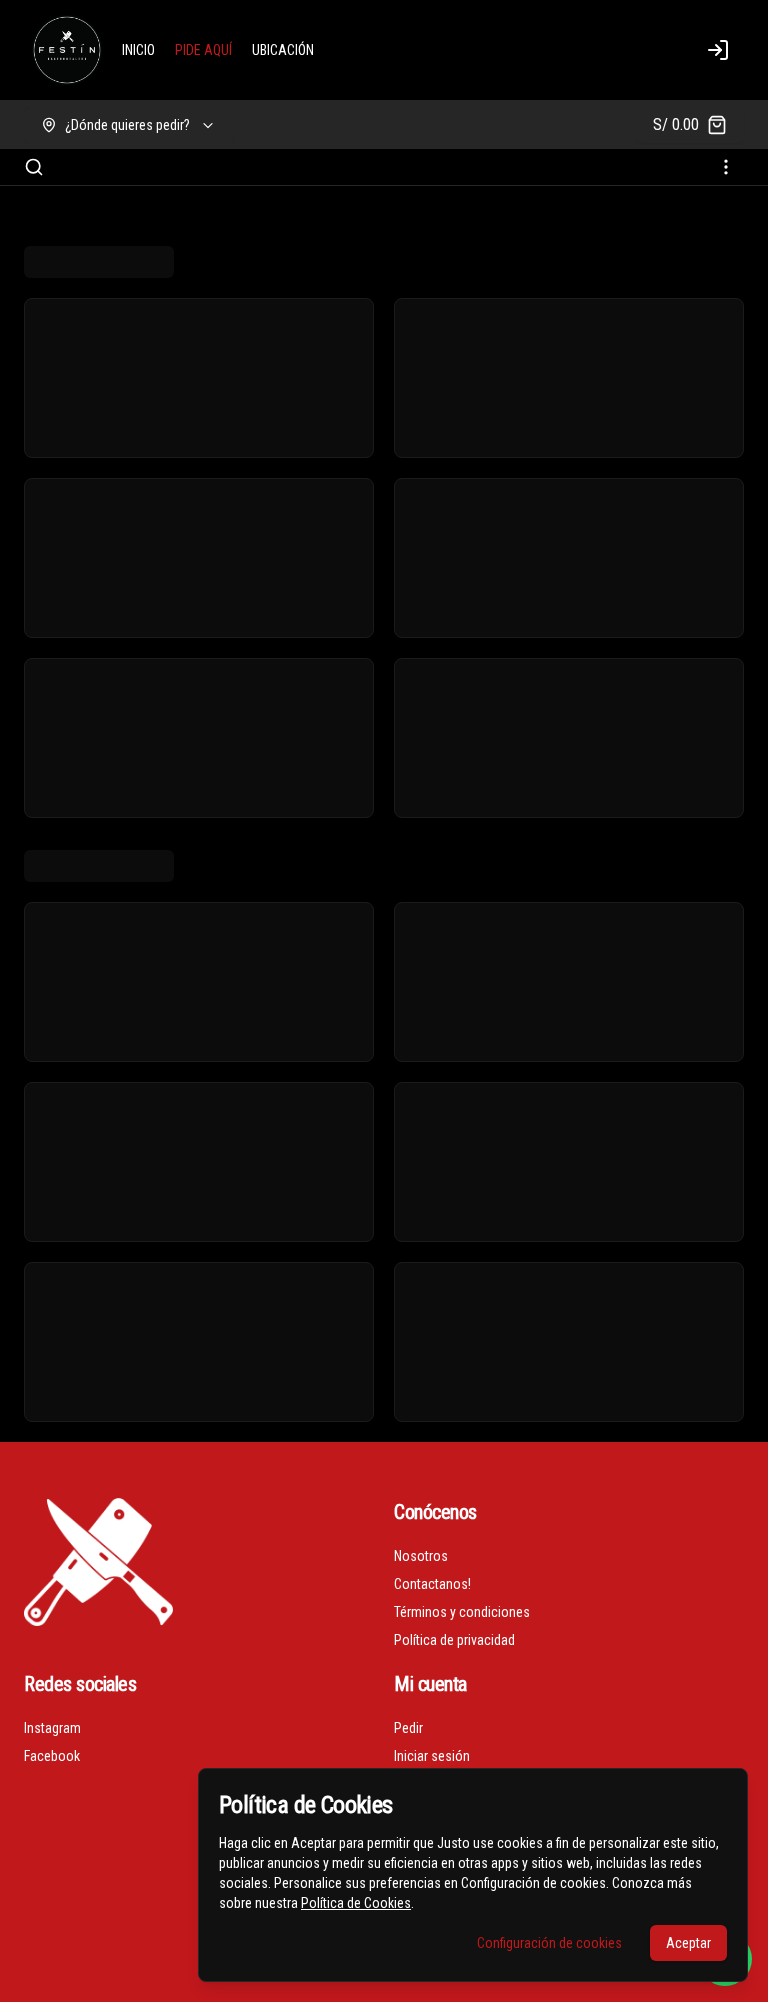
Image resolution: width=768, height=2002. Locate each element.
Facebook (52, 1756)
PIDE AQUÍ (203, 50)
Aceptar (688, 1943)
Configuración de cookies (549, 1943)
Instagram (52, 1728)
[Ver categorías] (726, 167)
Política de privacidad (454, 1640)
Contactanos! (432, 1584)
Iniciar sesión (432, 1756)
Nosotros (421, 1556)
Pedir (408, 1728)
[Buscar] (34, 167)
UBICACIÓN (283, 50)
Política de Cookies (356, 1903)
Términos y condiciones (462, 1612)
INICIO (138, 50)
